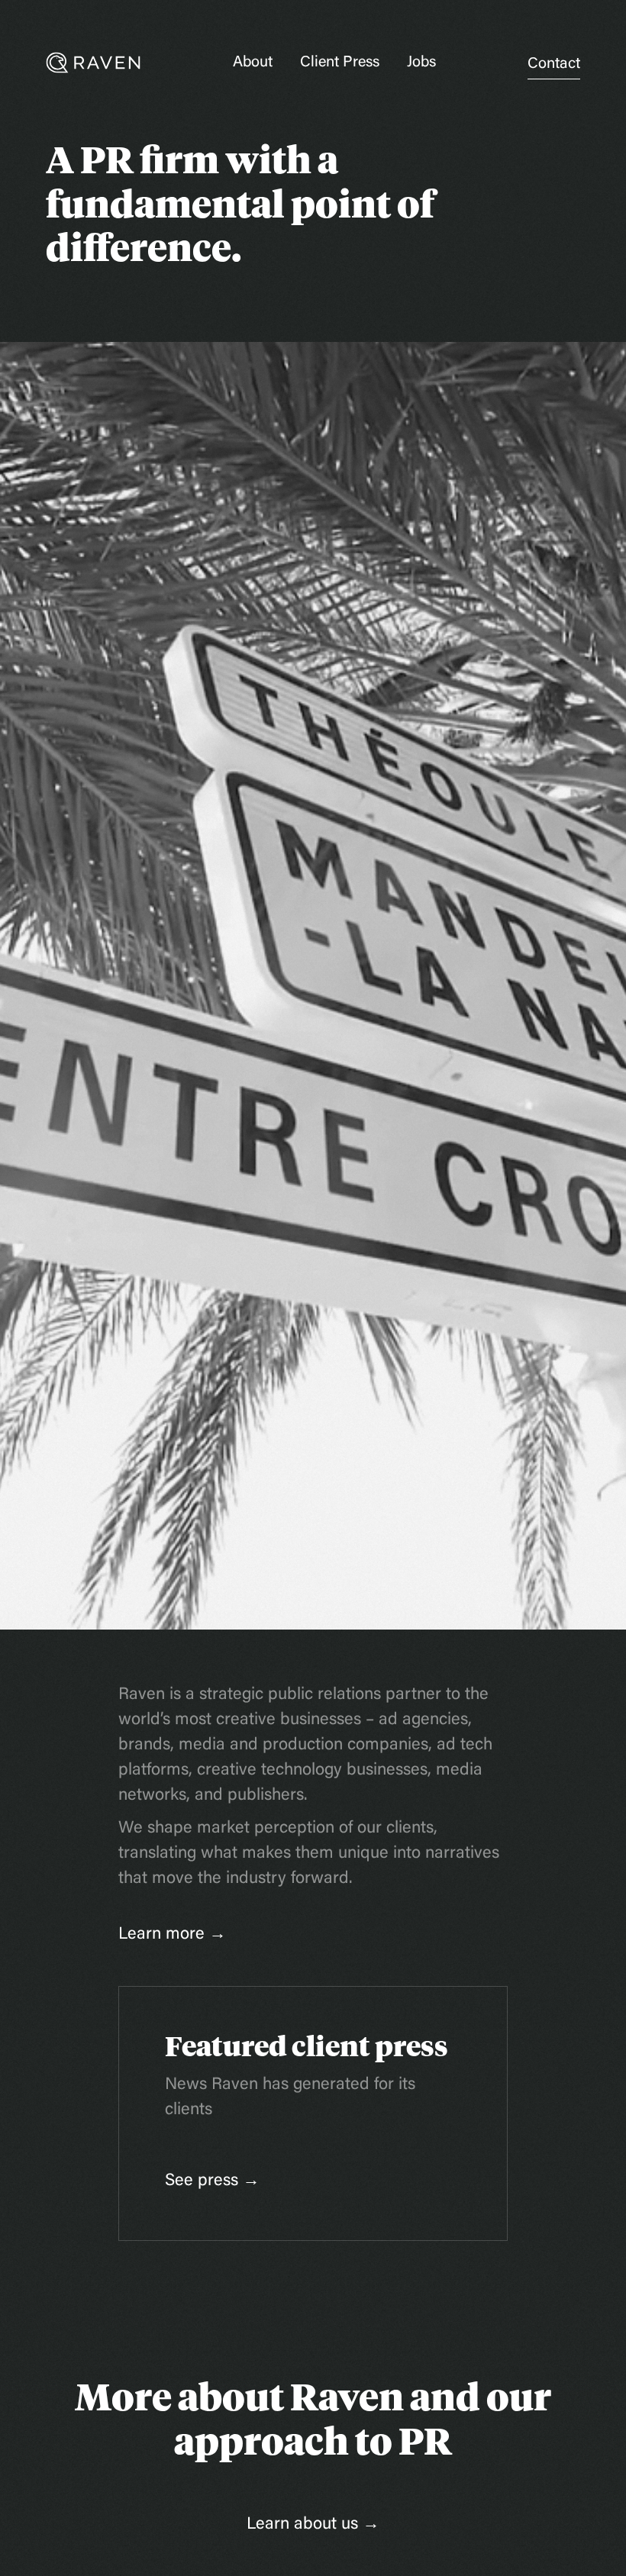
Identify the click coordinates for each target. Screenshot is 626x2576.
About (253, 63)
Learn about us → (313, 2525)
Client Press (340, 63)
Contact (554, 64)
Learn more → (172, 1935)
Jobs (421, 63)
